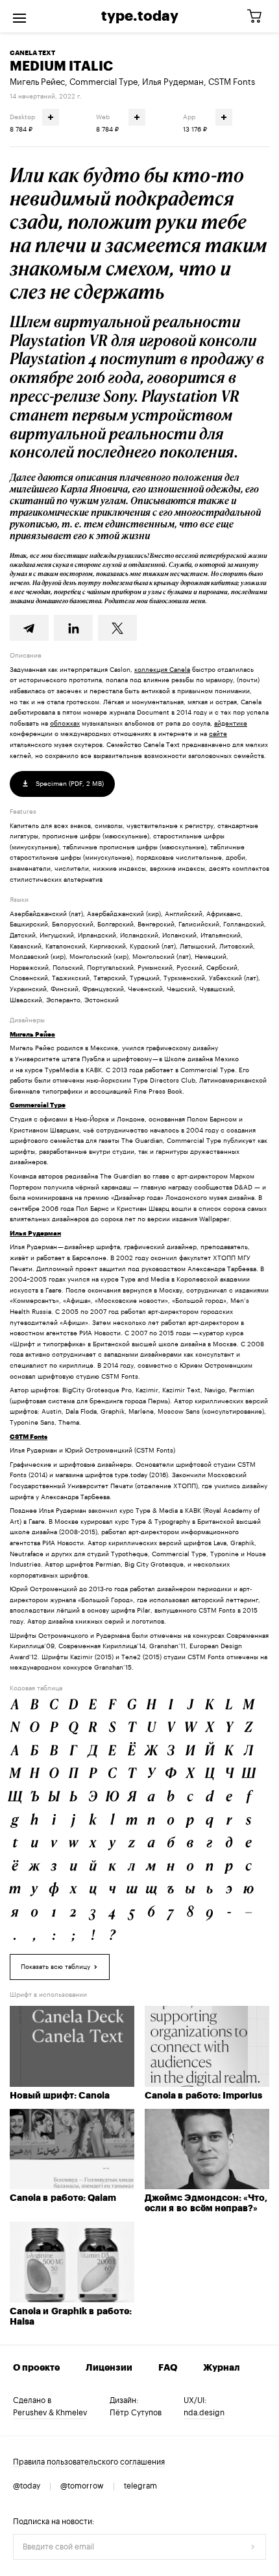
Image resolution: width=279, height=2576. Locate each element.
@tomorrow (82, 2486)
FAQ (168, 2368)
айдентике (231, 724)
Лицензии (109, 2368)
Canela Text (32, 53)
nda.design (204, 2413)
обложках (65, 724)
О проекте (36, 2368)
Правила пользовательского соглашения (89, 2462)
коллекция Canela (162, 670)
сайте (218, 734)
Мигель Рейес (37, 82)
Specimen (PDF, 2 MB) (69, 784)
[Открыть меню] (19, 16)
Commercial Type (103, 82)
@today (27, 2486)
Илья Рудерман (173, 82)
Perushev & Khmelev (50, 2413)
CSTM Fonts (232, 82)
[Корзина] (259, 17)
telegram (140, 2486)
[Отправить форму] (253, 2547)
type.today (140, 16)
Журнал (222, 2368)
